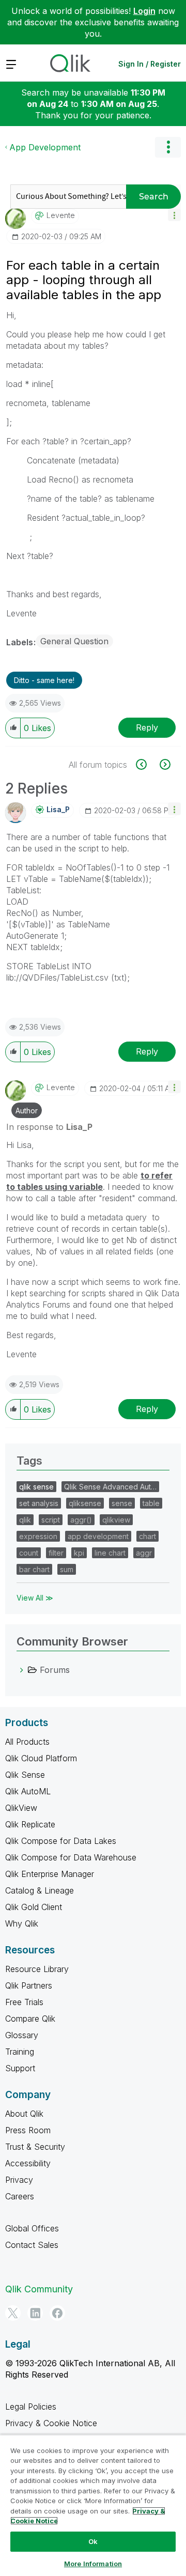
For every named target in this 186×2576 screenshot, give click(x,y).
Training (20, 2052)
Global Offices (32, 2228)
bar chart (34, 1569)
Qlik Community (39, 2289)
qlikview (116, 1520)
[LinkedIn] (35, 2313)
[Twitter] (13, 2313)
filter (56, 1553)
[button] (174, 215)
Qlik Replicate (30, 1824)
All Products (27, 1742)
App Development (45, 147)
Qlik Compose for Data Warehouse (71, 1857)
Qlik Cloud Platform (41, 1758)
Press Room (28, 2130)
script (51, 1520)
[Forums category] (22, 1670)
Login (144, 11)
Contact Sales (32, 2245)
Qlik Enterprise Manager (50, 1874)
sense (122, 1503)
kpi (79, 1553)
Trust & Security (35, 2147)
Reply (147, 727)
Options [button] (168, 147)
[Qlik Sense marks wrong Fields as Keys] (147, 764)
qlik (25, 1520)
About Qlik (24, 2114)
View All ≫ (35, 1598)
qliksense (85, 1503)
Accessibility (28, 2163)
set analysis (39, 1503)
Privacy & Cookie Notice (51, 2423)
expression (38, 1536)
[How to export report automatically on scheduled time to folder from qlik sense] (164, 764)
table (151, 1503)
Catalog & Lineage (40, 1890)
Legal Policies (31, 2407)
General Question (74, 641)
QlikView (21, 1808)
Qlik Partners (29, 1985)
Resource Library (37, 1969)
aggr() (81, 1520)
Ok (93, 2541)
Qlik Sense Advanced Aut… (110, 1487)
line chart (110, 1553)
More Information (93, 2564)
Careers (20, 2196)
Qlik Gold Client (34, 1907)
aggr (144, 1553)
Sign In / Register (150, 64)
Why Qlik (22, 1923)
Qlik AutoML (28, 1791)
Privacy (19, 2180)
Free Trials (24, 2002)
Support (20, 2068)
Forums (55, 1670)
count (29, 1553)
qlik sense (36, 1487)
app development (98, 1536)
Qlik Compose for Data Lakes (61, 1841)
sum (67, 1569)
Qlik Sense (25, 1775)
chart (148, 1536)
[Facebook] (57, 2313)
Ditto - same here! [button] (44, 680)
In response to (49, 1127)
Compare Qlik (30, 2019)
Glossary (22, 2035)
